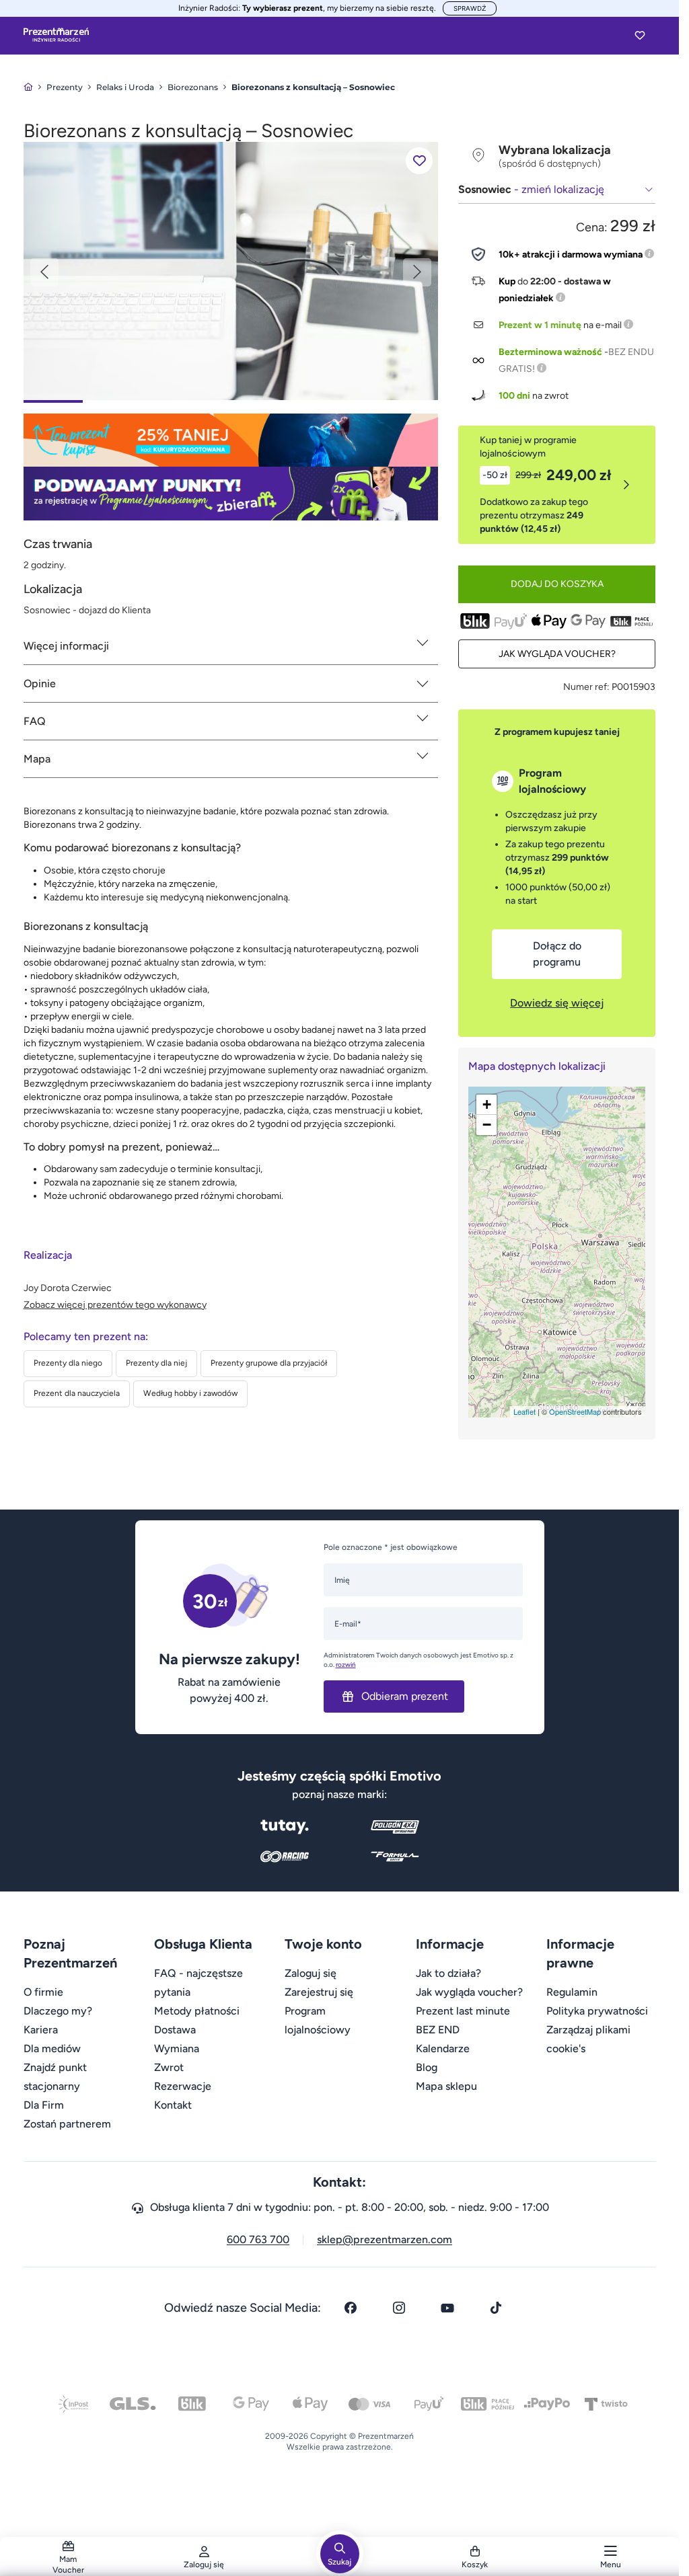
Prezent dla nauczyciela (77, 1393)
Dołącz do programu (557, 954)
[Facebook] (351, 2308)
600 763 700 (258, 2239)
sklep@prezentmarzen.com (385, 2239)
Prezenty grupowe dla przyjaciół (269, 1363)
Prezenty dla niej (156, 1363)
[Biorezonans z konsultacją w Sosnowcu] (231, 270)
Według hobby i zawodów (190, 1393)
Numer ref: (586, 687)
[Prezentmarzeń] (56, 35)
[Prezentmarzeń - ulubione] (640, 35)
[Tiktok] (496, 2308)
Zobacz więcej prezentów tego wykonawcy (115, 1305)
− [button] (487, 1125)
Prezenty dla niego (68, 1363)
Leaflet (524, 1411)
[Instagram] (399, 2308)
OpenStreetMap (575, 1411)
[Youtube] (447, 2308)
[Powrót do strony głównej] (28, 87)
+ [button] (487, 1104)
